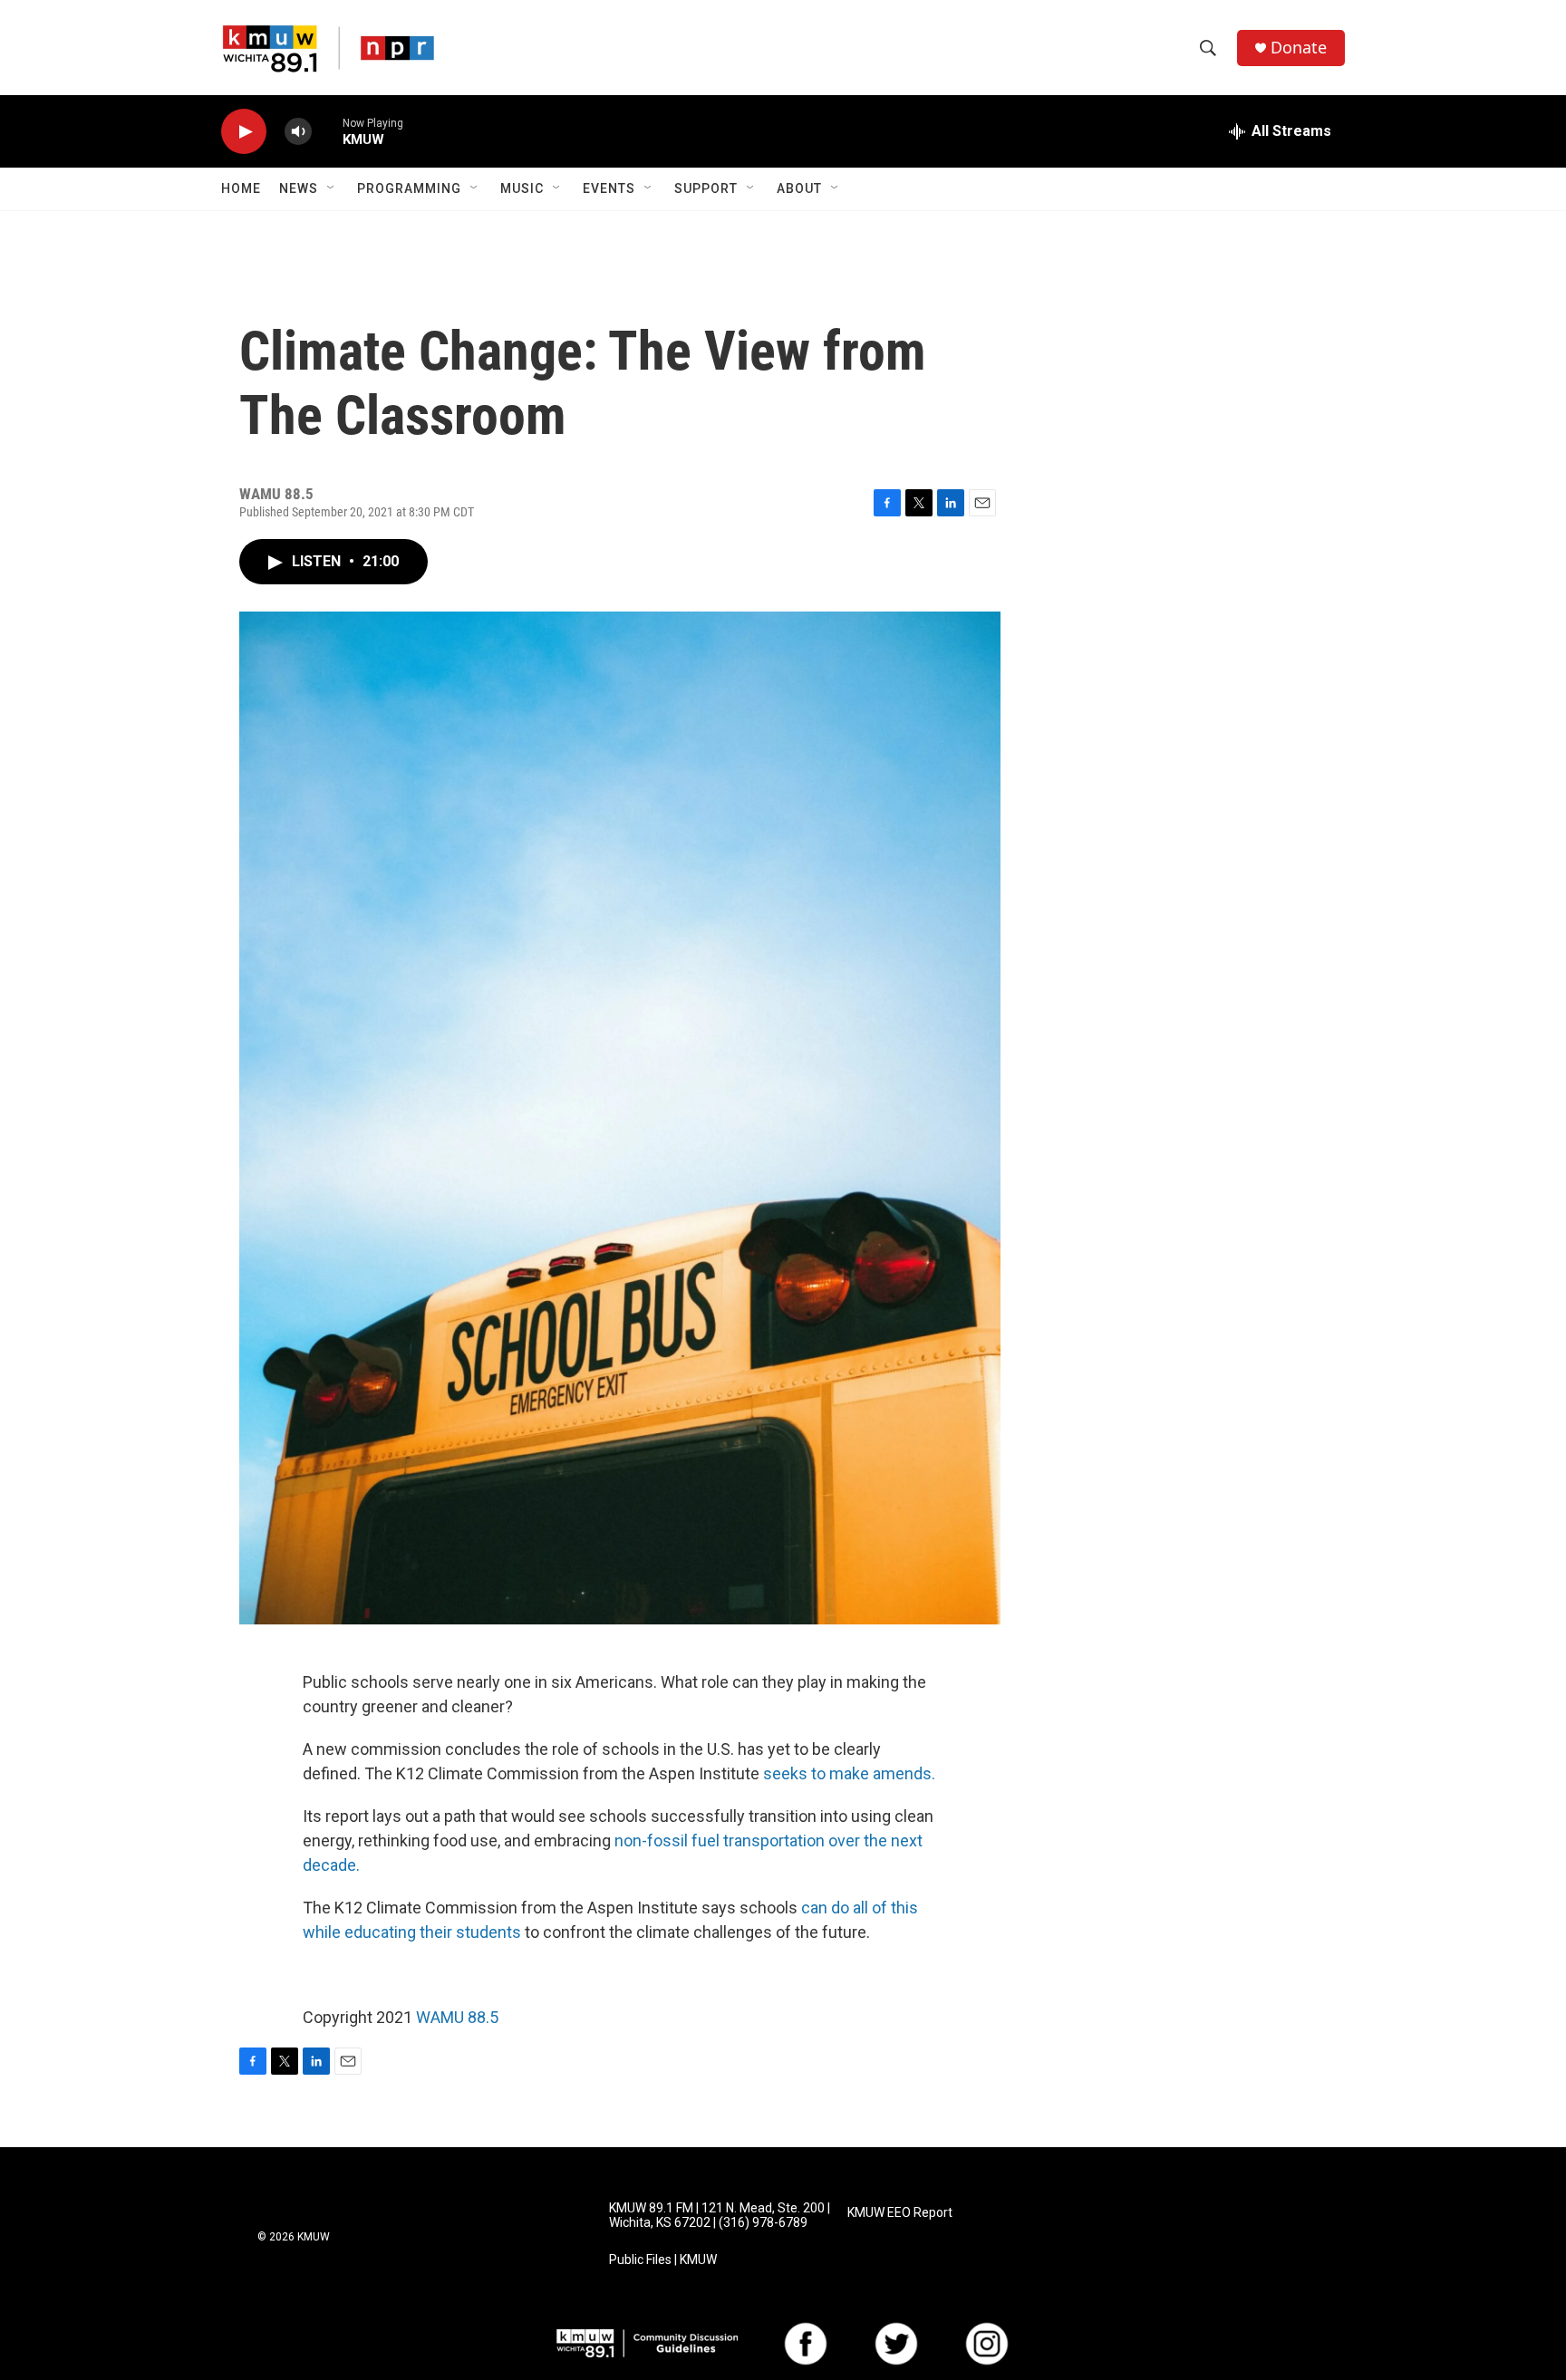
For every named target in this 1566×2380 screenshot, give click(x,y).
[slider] (327, 131)
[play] (244, 132)
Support (706, 188)
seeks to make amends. (849, 1773)
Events (609, 188)
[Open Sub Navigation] (332, 188)
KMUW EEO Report (900, 2213)
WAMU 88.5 (457, 2017)
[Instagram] (987, 2344)
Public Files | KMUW (663, 2260)
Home (241, 188)
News (299, 188)
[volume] (298, 132)
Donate (1299, 48)
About (799, 188)
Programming (409, 188)
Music (522, 188)
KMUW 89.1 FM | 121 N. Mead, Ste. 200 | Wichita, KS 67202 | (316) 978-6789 (720, 2216)
